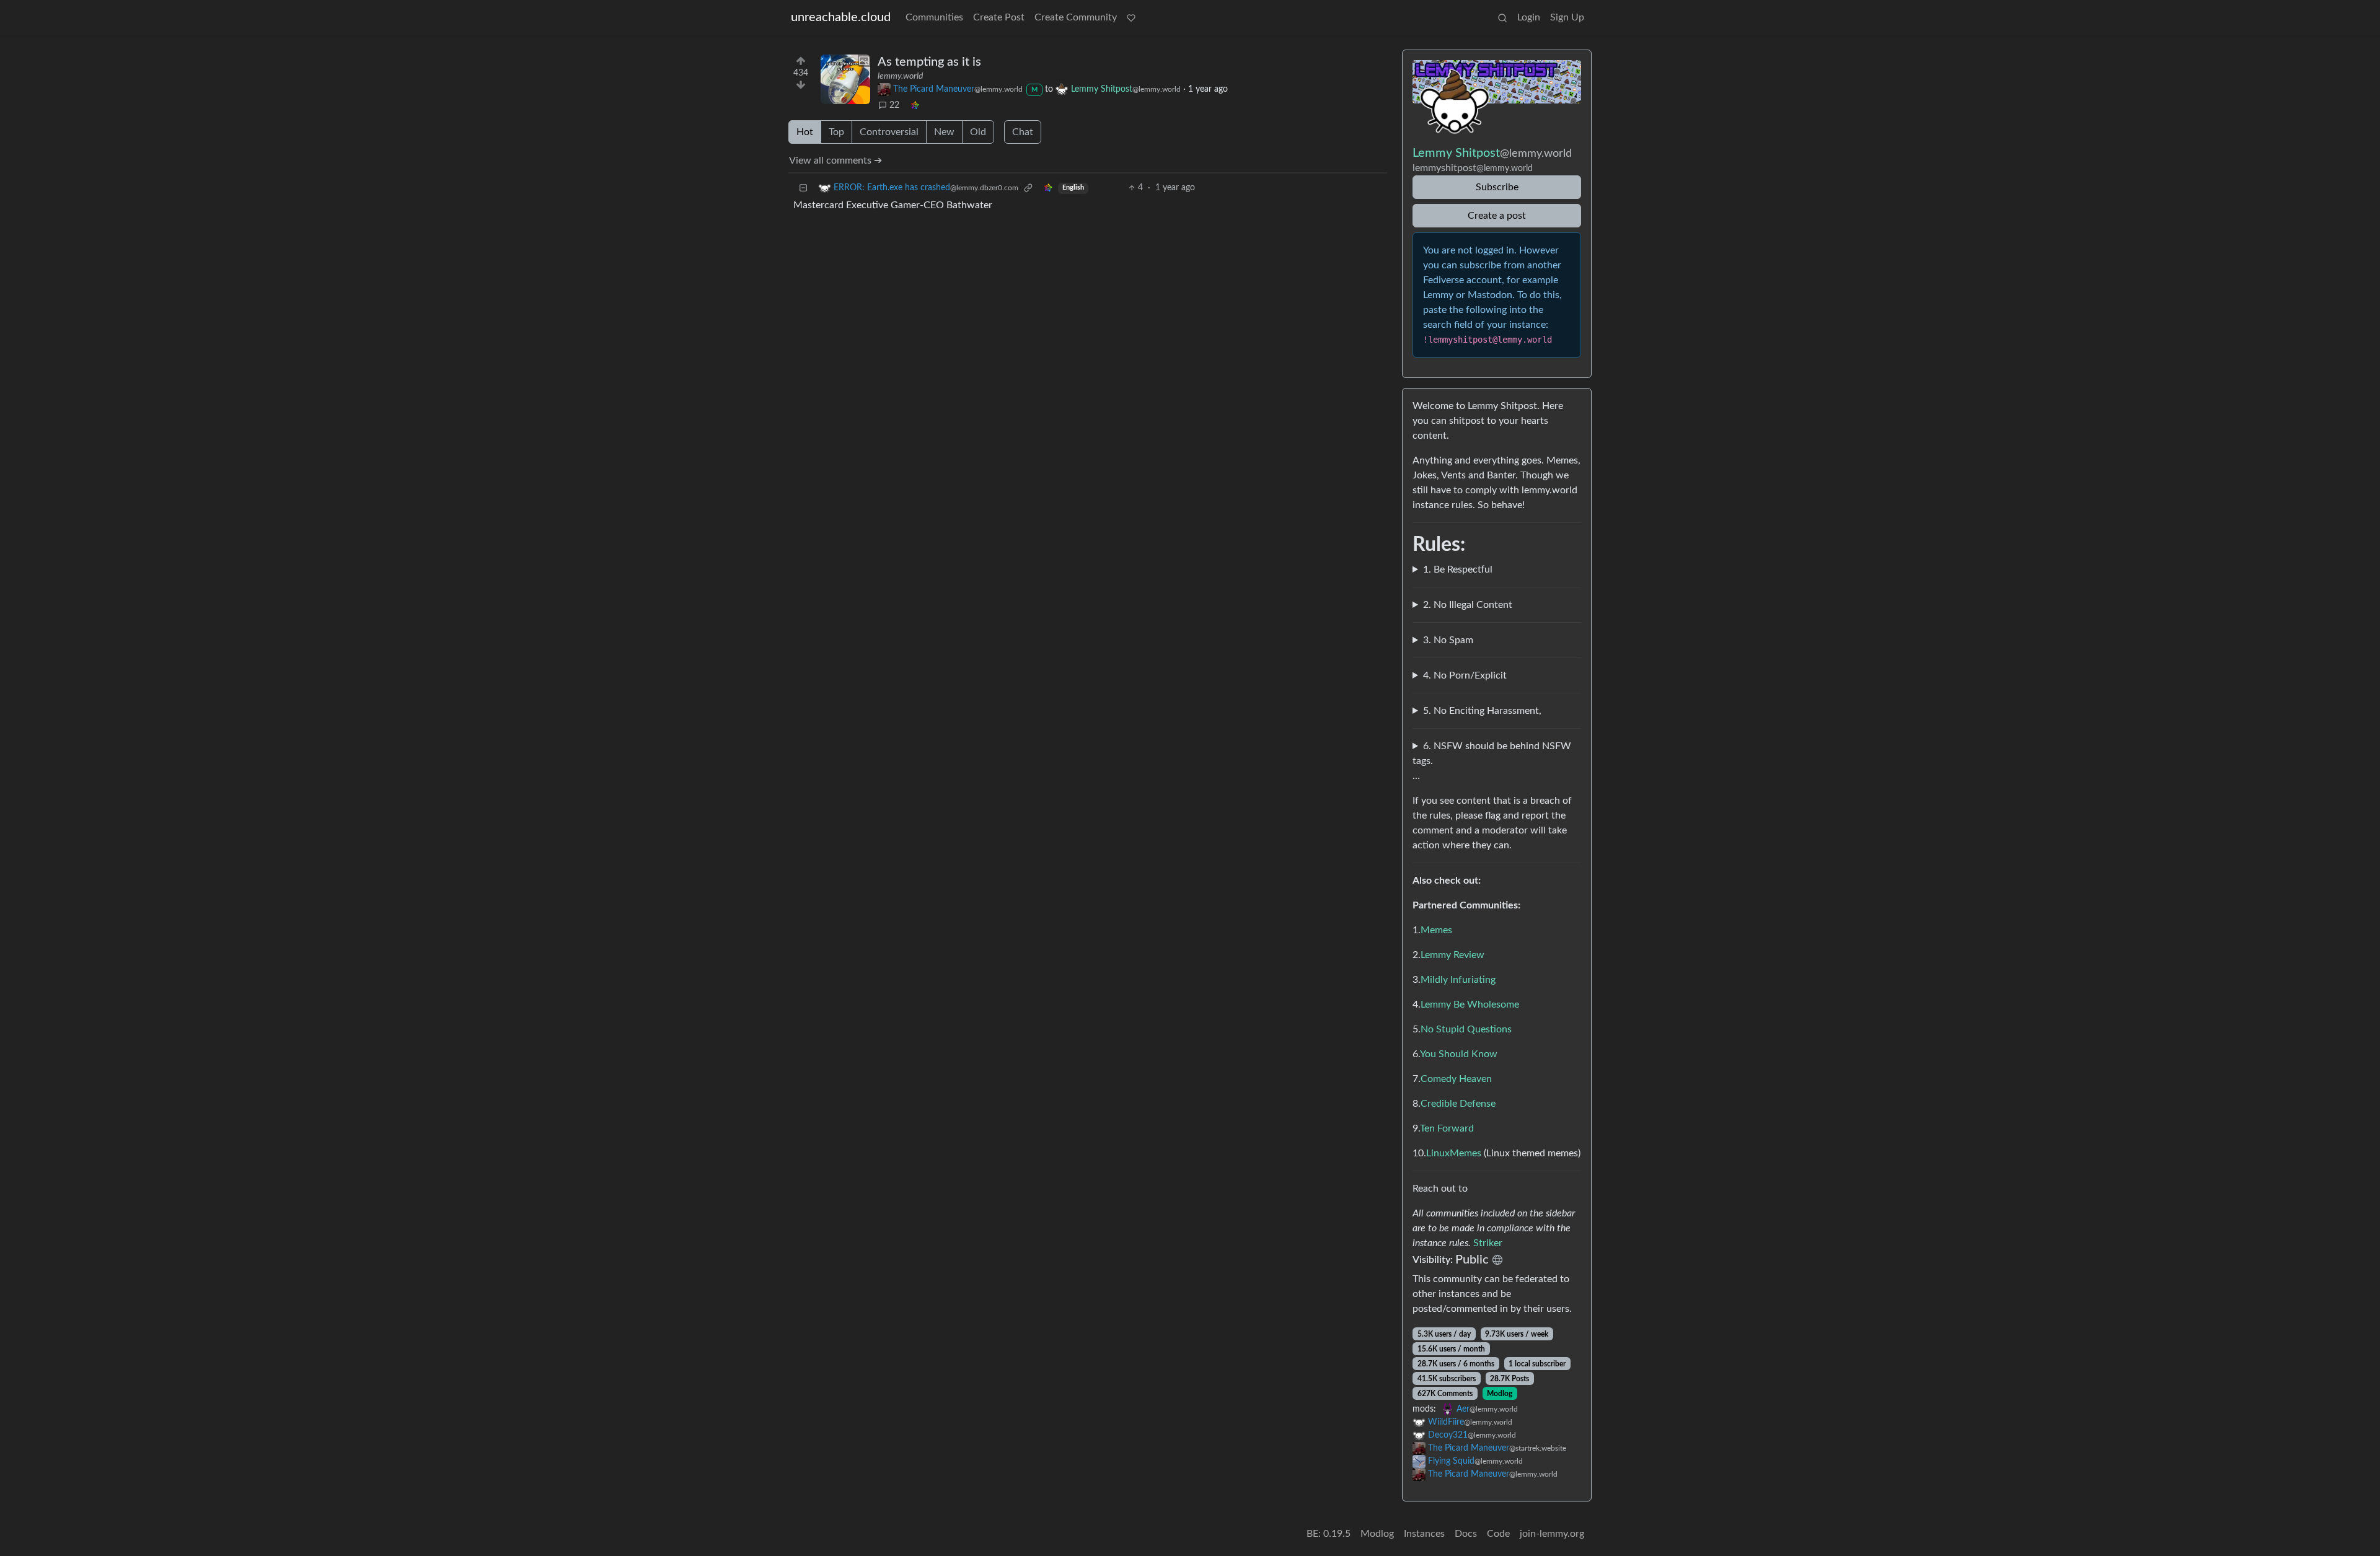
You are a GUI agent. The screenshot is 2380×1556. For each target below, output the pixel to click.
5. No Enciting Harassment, (1482, 711)
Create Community (1076, 17)
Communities (934, 17)
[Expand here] (845, 79)
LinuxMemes (1454, 1153)
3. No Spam (1448, 640)
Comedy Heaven (1456, 1079)
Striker (1488, 1243)
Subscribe (1497, 187)
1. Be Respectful (1458, 569)
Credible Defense (1458, 1104)
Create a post (1497, 216)
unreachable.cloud (841, 17)
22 (894, 105)
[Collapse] (803, 188)
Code (1498, 1534)
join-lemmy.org (1552, 1534)
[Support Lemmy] (1131, 17)
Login (1529, 17)
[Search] (1502, 17)
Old (978, 132)
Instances (1424, 1534)
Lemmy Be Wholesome (1470, 1004)
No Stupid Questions (1466, 1029)
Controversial (889, 132)
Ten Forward (1447, 1128)
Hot (805, 132)
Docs (1466, 1534)
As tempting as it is (929, 62)
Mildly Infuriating (1458, 980)
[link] (915, 106)
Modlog (1500, 1394)
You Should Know (1459, 1054)
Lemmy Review (1452, 955)
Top (836, 132)
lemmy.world (900, 76)
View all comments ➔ (835, 160)
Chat (1023, 132)
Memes (1436, 930)
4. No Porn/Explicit (1465, 675)
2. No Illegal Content (1468, 605)
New (944, 132)
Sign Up (1567, 17)
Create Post (999, 17)
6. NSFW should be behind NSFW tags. (1492, 754)
